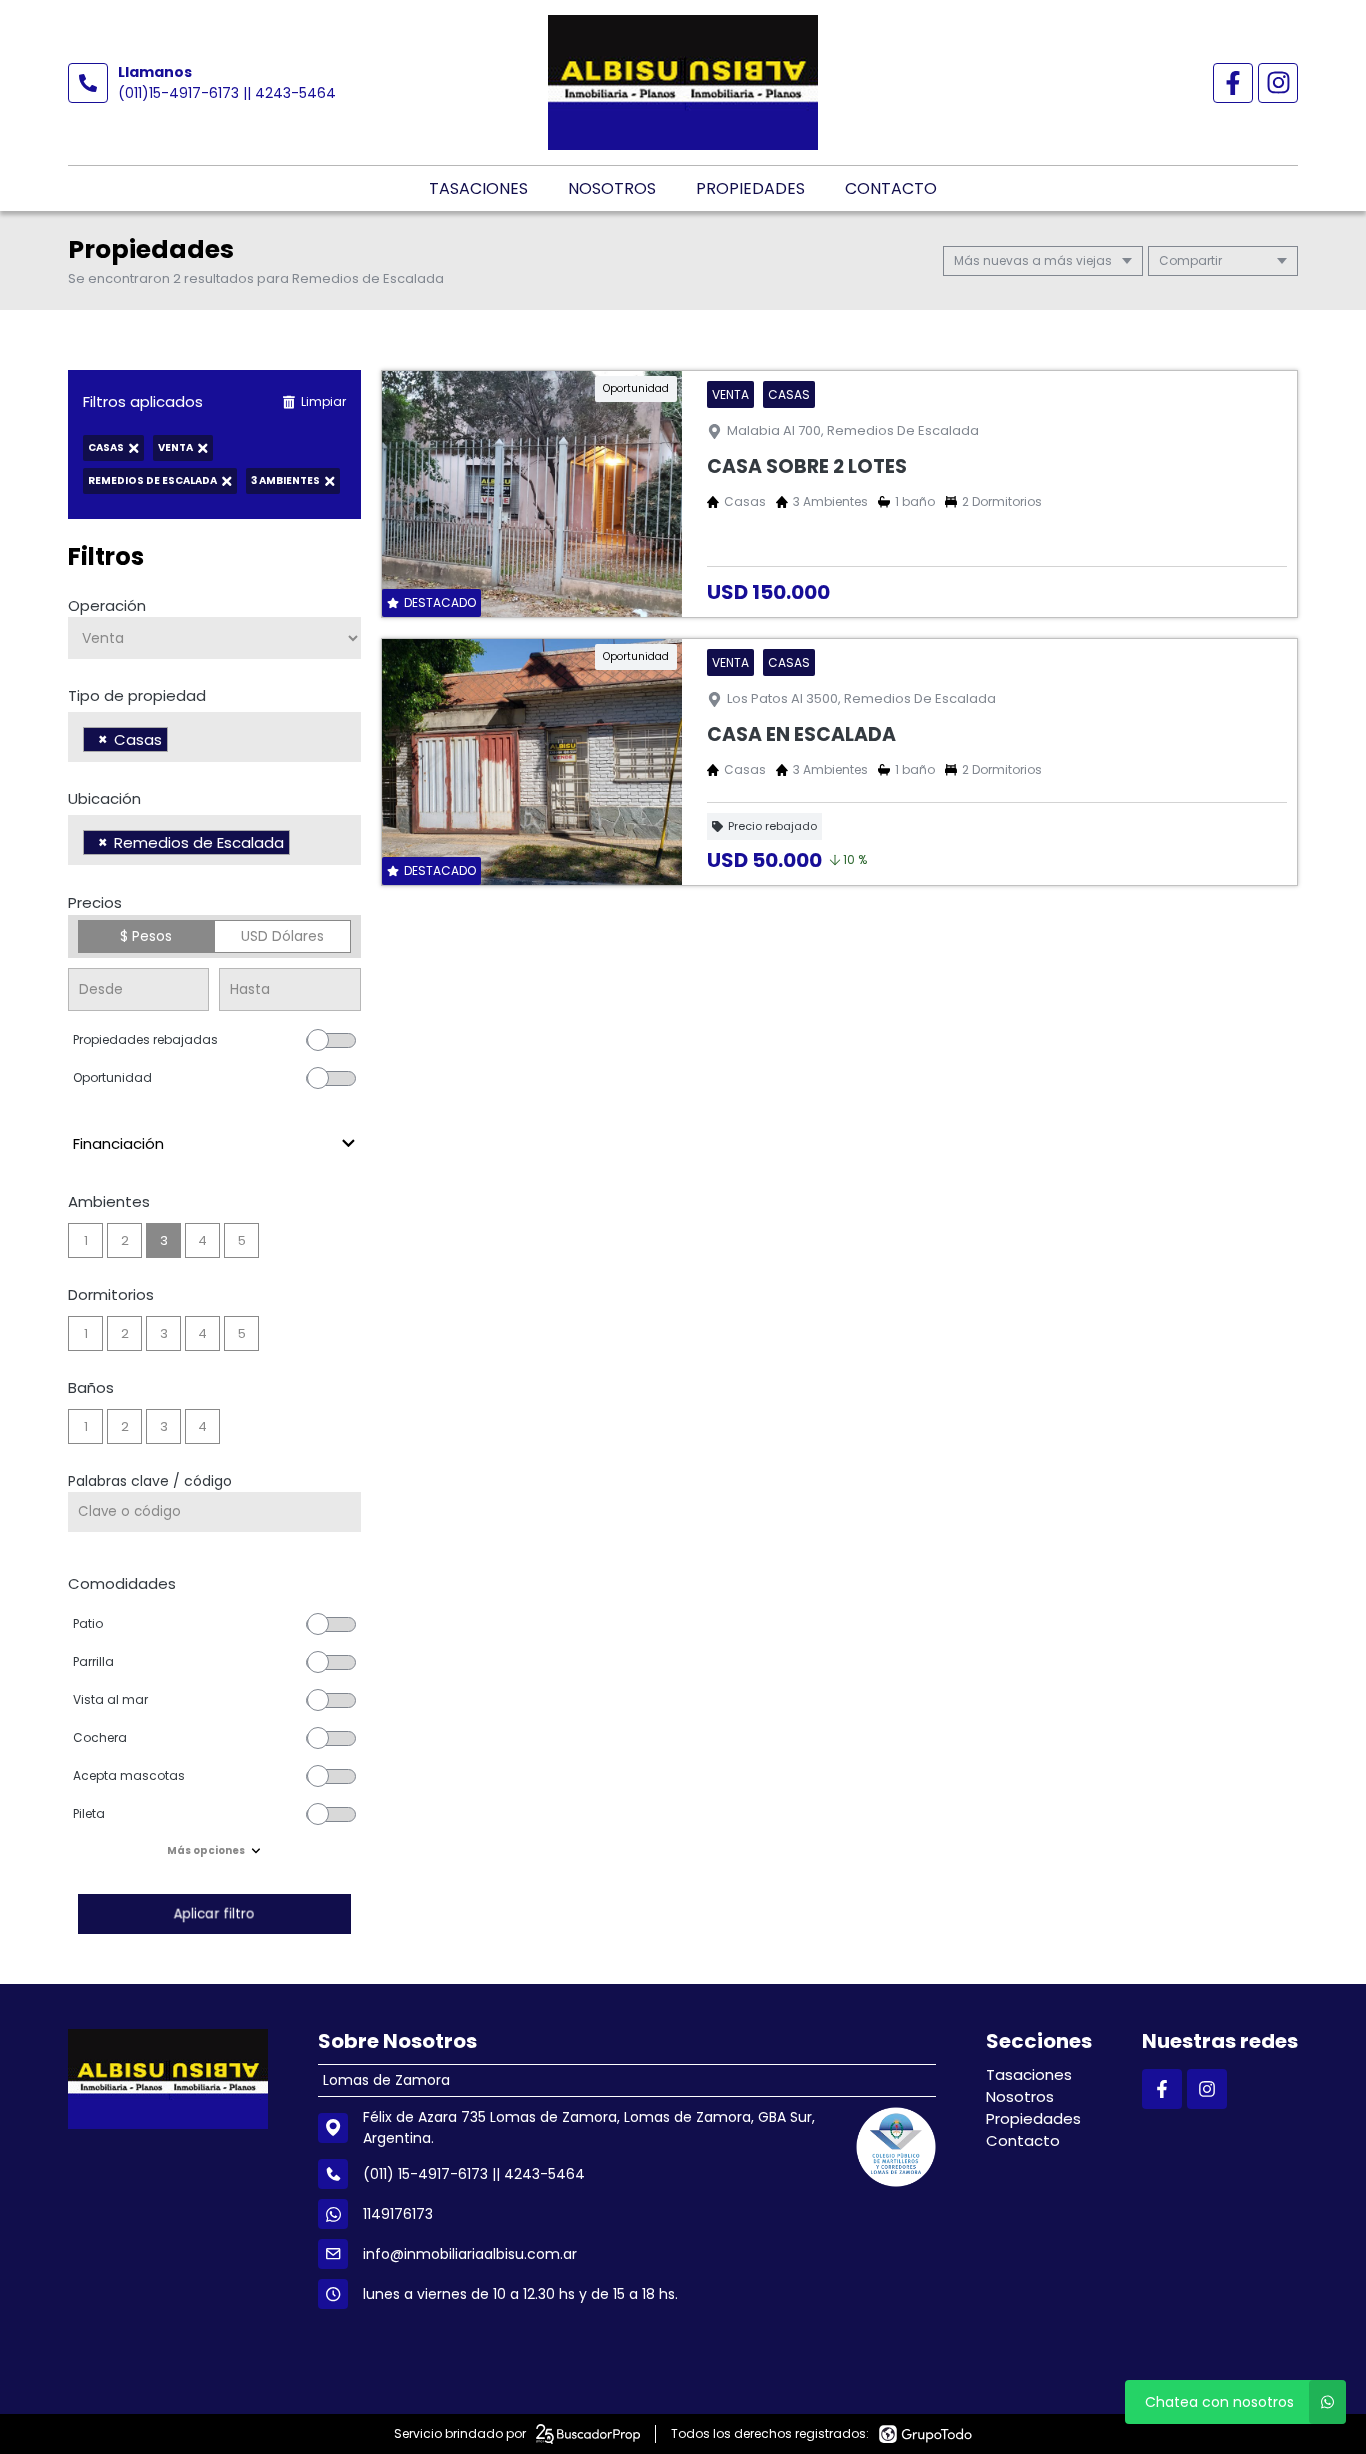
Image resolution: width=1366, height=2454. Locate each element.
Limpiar (323, 401)
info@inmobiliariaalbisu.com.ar (470, 2254)
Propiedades (750, 188)
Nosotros (612, 188)
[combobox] (214, 737)
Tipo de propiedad (137, 695)
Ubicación (104, 798)
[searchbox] (178, 742)
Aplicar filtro (214, 1913)
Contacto (891, 188)
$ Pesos (146, 936)
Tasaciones (478, 188)
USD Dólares (282, 936)
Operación (107, 605)
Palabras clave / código (150, 1481)
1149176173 (398, 2214)
